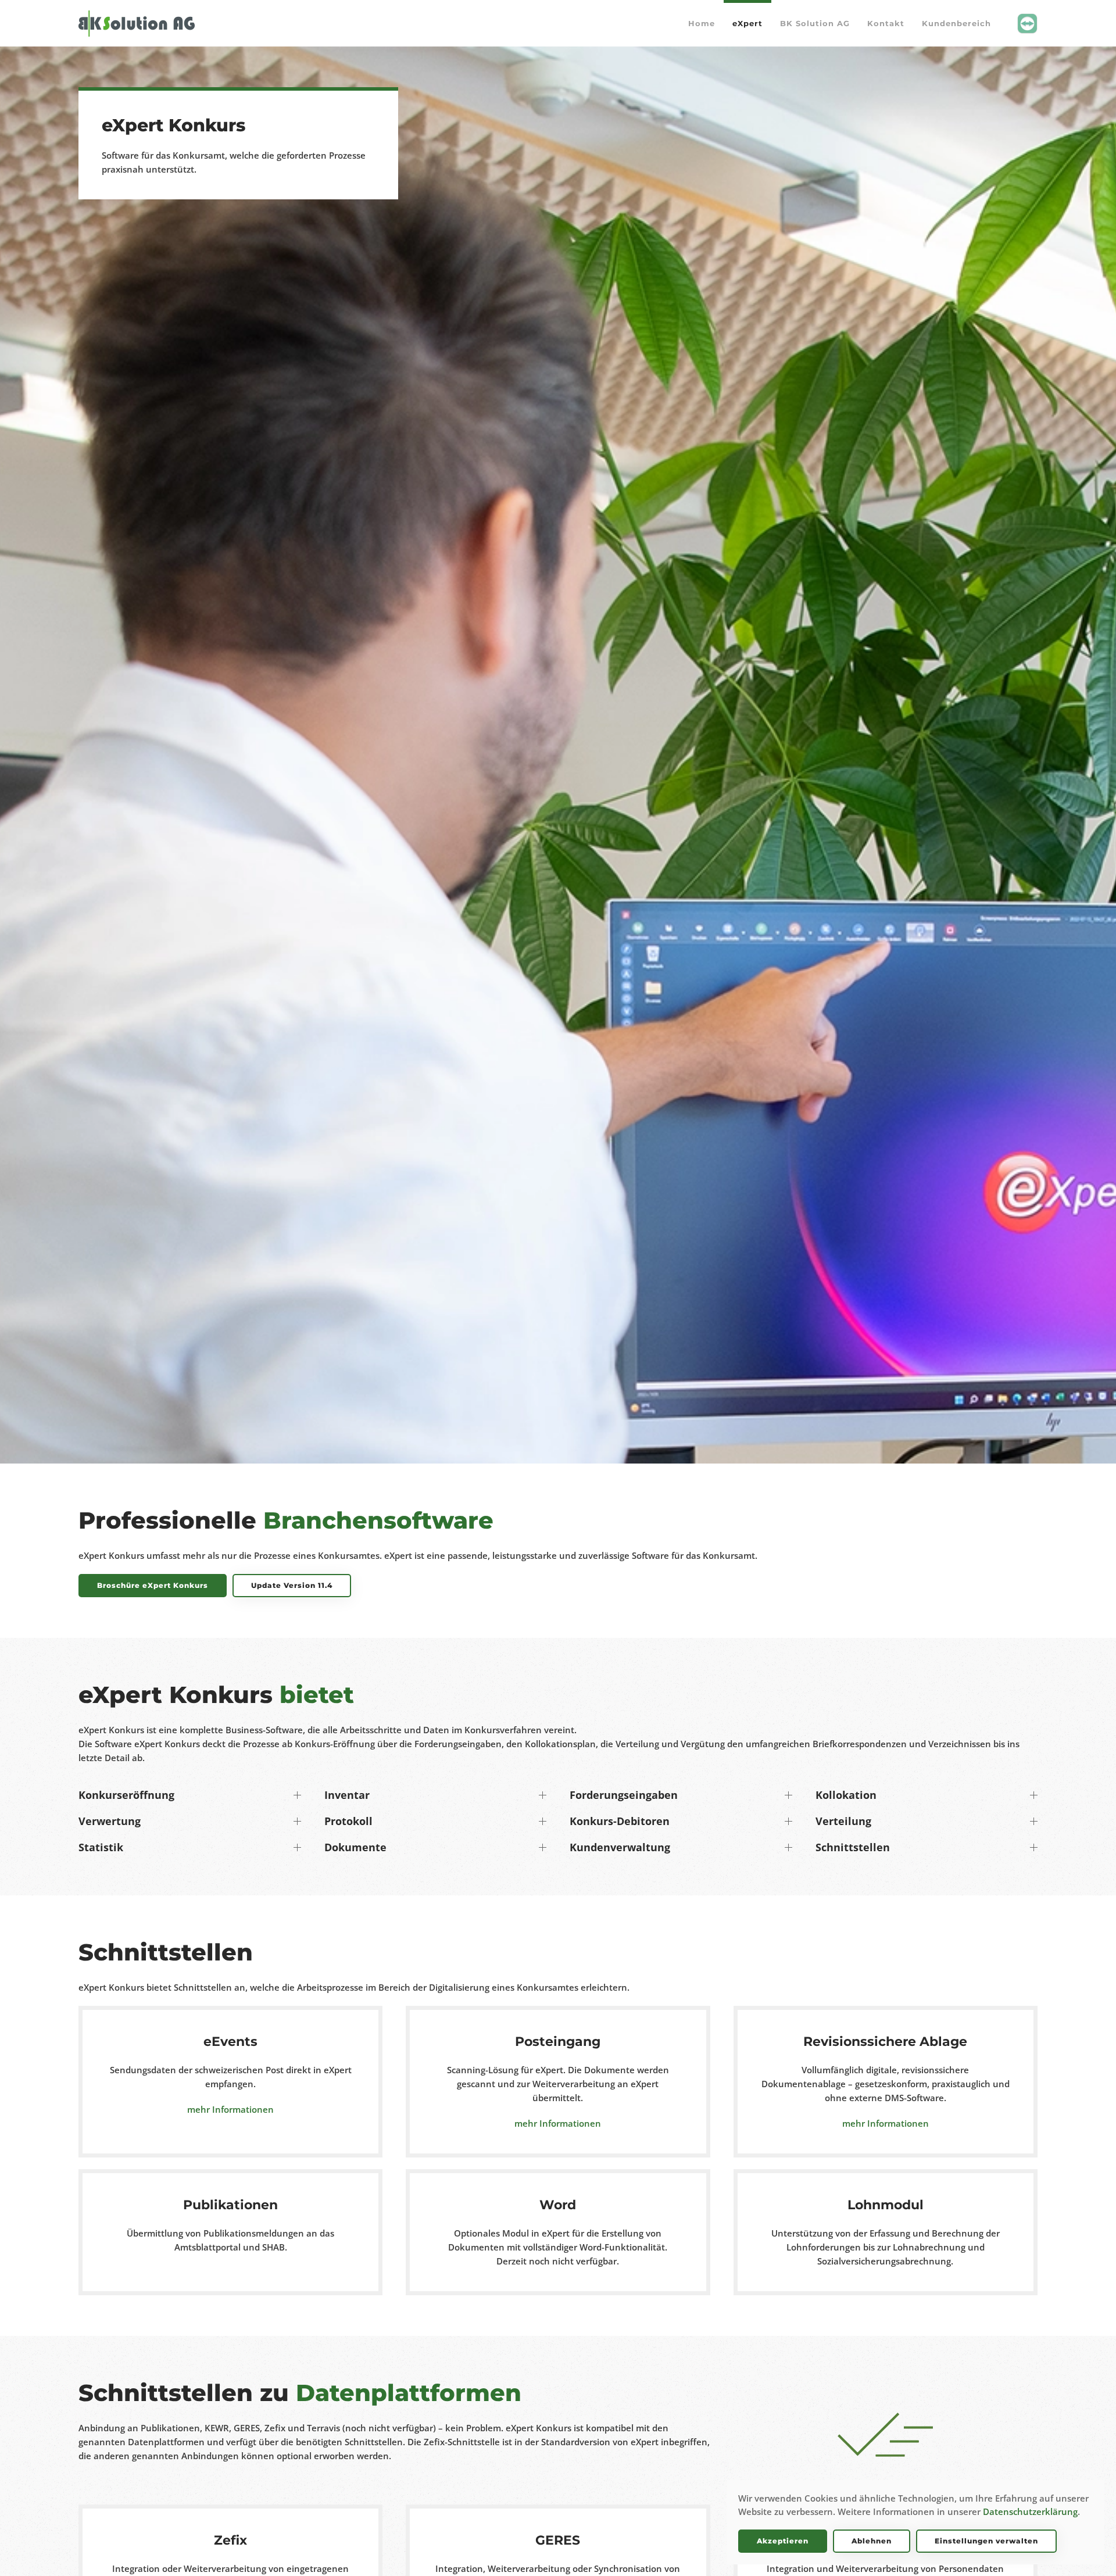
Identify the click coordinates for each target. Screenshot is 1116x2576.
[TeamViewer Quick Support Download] (1027, 22)
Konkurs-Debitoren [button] (620, 1821)
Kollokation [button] (846, 1795)
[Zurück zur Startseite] (137, 23)
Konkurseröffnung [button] (126, 1795)
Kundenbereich (956, 23)
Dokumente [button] (355, 1847)
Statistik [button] (101, 1847)
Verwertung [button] (110, 1821)
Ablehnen (872, 2541)
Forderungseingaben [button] (624, 1795)
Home (702, 23)
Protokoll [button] (348, 1821)
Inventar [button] (347, 1795)
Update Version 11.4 (292, 1585)
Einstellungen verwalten (986, 2541)
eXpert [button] (747, 23)
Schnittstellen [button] (853, 1847)
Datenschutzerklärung (1030, 2511)
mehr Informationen (230, 2109)
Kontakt (886, 23)
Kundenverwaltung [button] (620, 1847)
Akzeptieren (783, 2541)
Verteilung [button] (843, 1821)
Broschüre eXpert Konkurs (153, 1585)
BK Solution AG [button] (815, 23)
